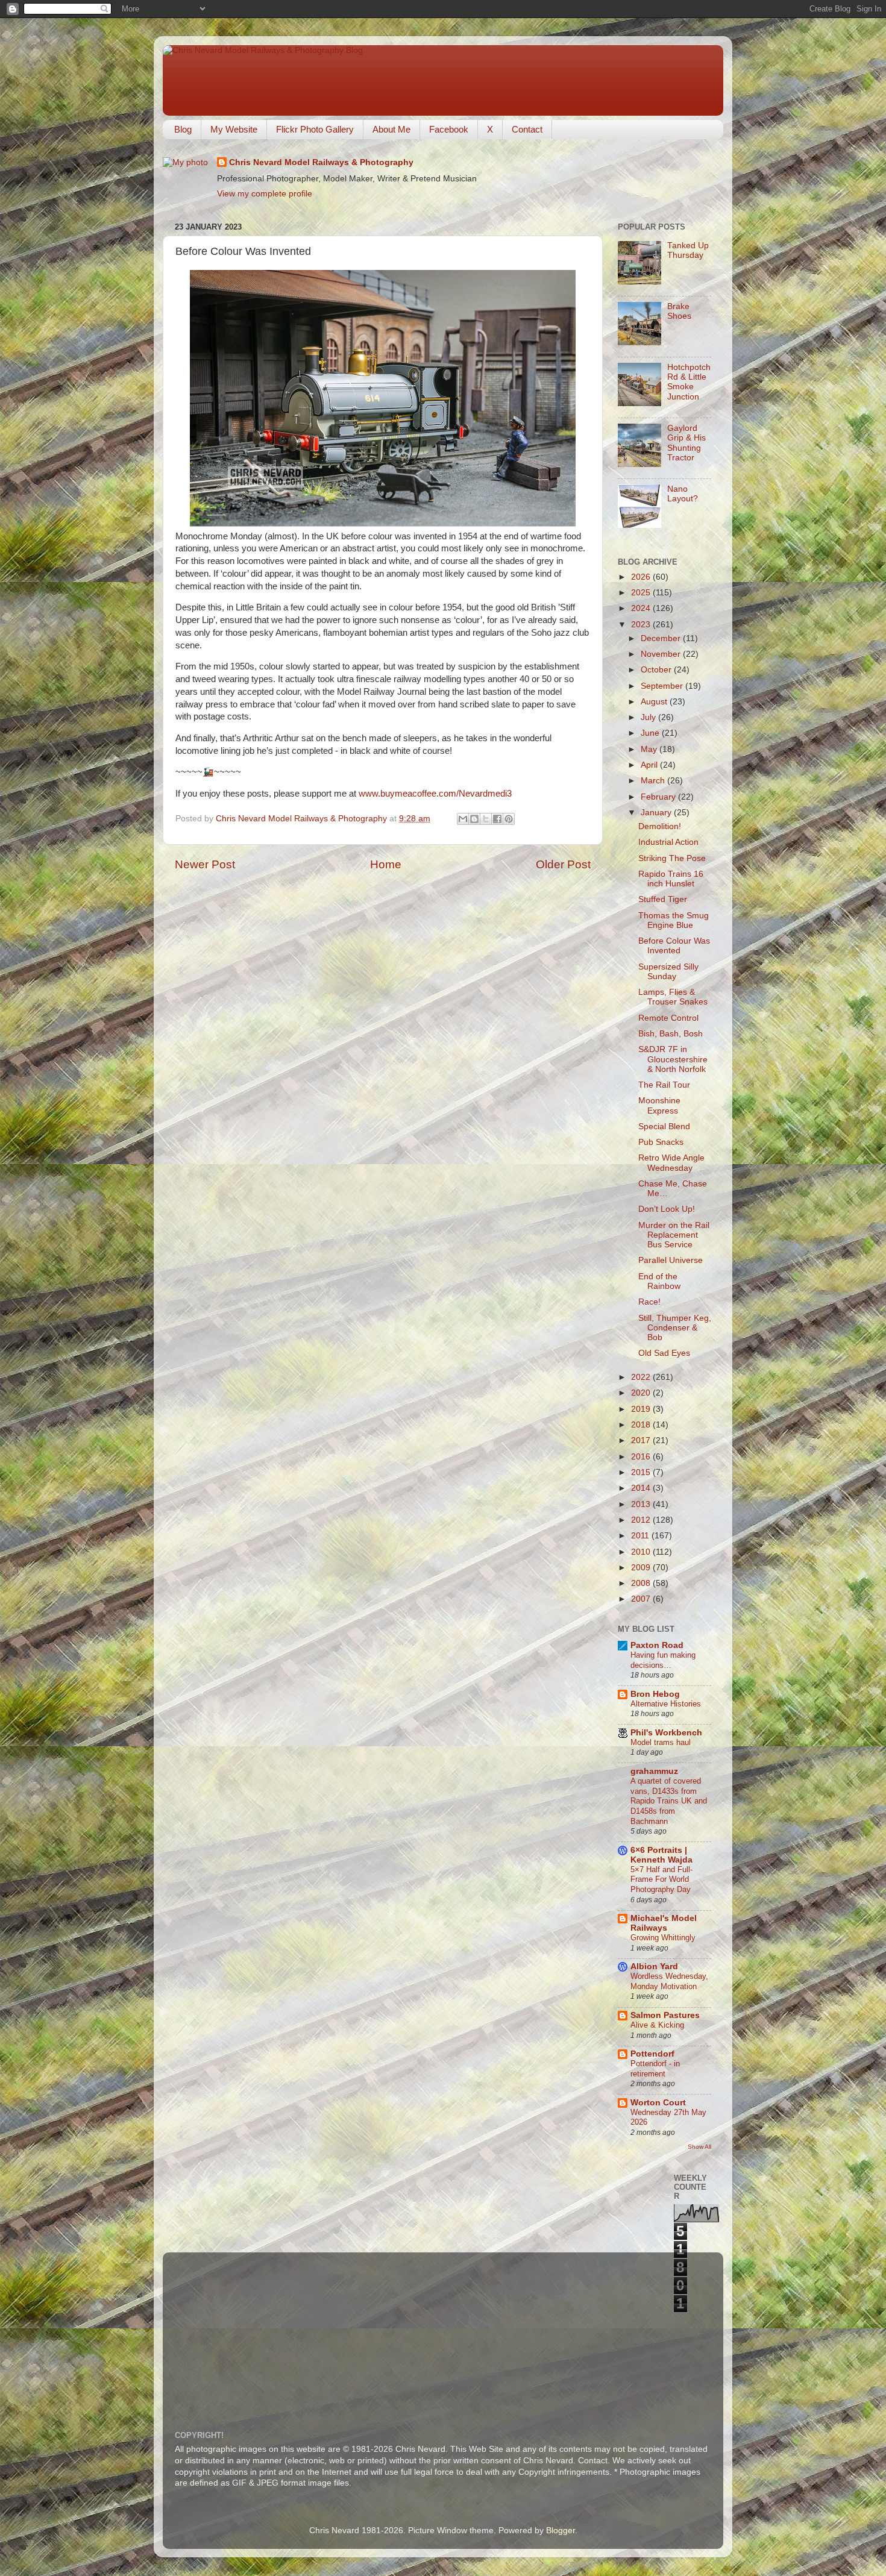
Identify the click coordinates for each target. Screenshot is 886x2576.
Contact (527, 129)
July (649, 717)
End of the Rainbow (659, 1281)
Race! (649, 1302)
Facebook (449, 129)
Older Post (563, 864)
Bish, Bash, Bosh (671, 1034)
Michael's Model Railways (664, 1923)
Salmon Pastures (665, 2015)
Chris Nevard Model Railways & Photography (321, 162)
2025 (642, 593)
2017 (642, 1440)
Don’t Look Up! (667, 1209)
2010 (642, 1552)
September (663, 686)
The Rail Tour (664, 1085)
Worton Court (658, 2103)
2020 (642, 1393)
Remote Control (668, 1018)
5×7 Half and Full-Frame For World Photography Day (661, 1879)
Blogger (561, 2531)
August (655, 702)
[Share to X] (486, 819)
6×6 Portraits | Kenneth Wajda (661, 1855)
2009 (642, 1568)
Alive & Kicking (657, 2025)
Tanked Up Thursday (688, 250)
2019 (642, 1409)
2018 (642, 1425)
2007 (642, 1599)
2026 (642, 577)
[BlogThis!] (474, 819)
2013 (642, 1504)
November (662, 654)
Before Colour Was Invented (674, 946)
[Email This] (463, 819)
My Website (234, 129)
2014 (642, 1488)
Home (386, 864)
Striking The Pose (672, 858)
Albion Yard (654, 1966)
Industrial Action (668, 842)
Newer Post (205, 864)
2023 (642, 625)
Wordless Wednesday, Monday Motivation (669, 1981)
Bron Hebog (655, 1694)
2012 (642, 1520)
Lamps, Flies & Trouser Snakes (673, 997)
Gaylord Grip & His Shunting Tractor (686, 443)
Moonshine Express (659, 1105)
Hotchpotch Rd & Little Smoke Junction (689, 382)
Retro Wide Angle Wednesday (671, 1163)
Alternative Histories (666, 1704)
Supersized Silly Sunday (668, 972)
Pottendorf (652, 2054)
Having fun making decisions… (663, 1660)
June (651, 733)
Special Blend (664, 1127)
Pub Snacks (661, 1142)
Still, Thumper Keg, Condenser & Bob (675, 1328)
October (657, 670)
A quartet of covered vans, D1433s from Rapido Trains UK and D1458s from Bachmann (669, 1801)
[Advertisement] (467, 2334)
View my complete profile (265, 194)
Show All (699, 2147)
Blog (183, 129)
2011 (641, 1536)
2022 (642, 1377)
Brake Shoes (679, 311)
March (654, 781)
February (659, 797)
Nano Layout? (683, 494)
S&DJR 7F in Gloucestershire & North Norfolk (673, 1059)
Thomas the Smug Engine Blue (674, 920)
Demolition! (660, 826)
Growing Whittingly (663, 1938)
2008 (642, 1583)
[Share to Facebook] (497, 819)
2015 (642, 1472)
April (650, 765)
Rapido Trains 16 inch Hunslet (671, 879)
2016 (642, 1457)
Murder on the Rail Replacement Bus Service (674, 1235)
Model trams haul (661, 1742)
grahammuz (654, 1771)
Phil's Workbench (666, 1733)
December (662, 638)
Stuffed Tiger (663, 899)
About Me (391, 129)
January (657, 813)
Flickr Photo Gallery (315, 129)
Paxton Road (657, 1645)
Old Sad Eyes (664, 1353)
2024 (642, 608)
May (650, 749)
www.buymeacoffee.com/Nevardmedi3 (435, 794)
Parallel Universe (671, 1260)
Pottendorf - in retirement (655, 2069)
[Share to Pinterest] (509, 819)
